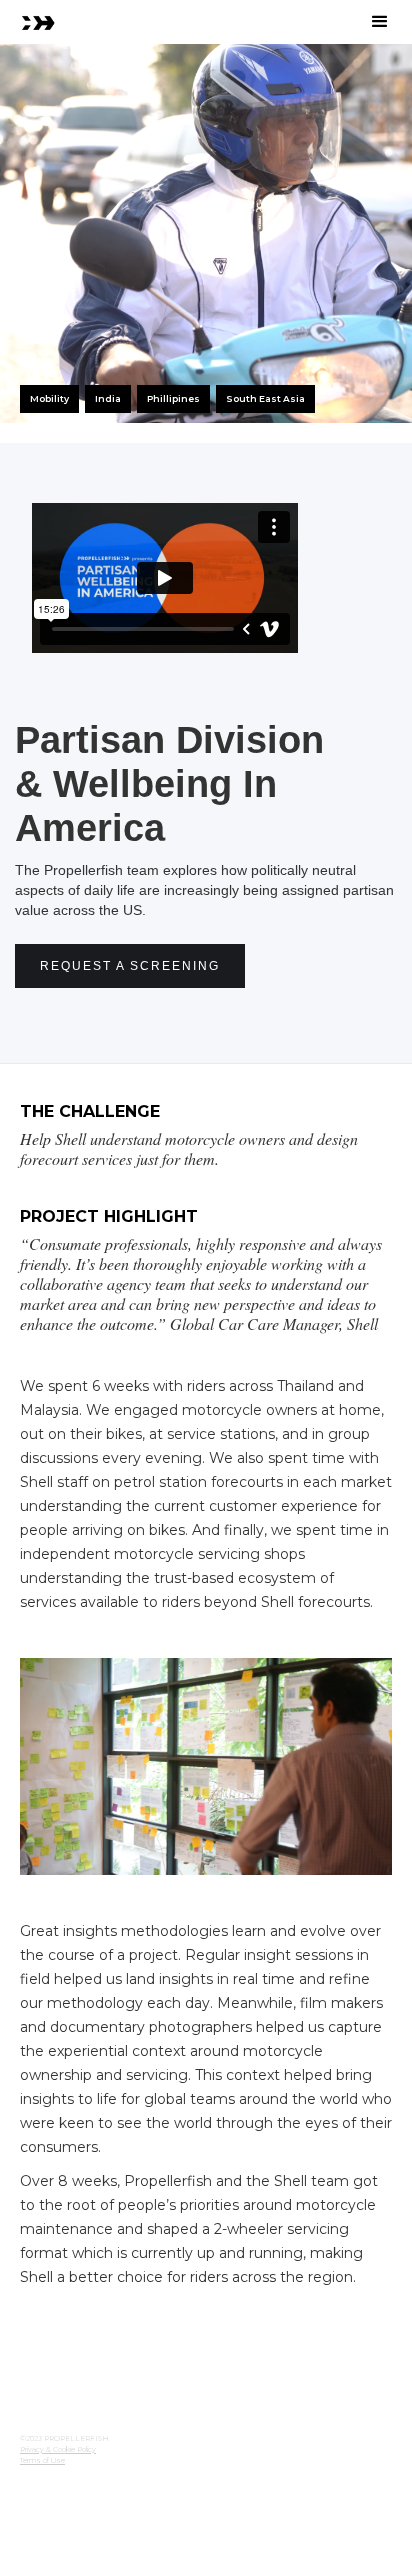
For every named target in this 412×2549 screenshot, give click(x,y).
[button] (380, 22)
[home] (38, 21)
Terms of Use (42, 2460)
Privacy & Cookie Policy (58, 2449)
